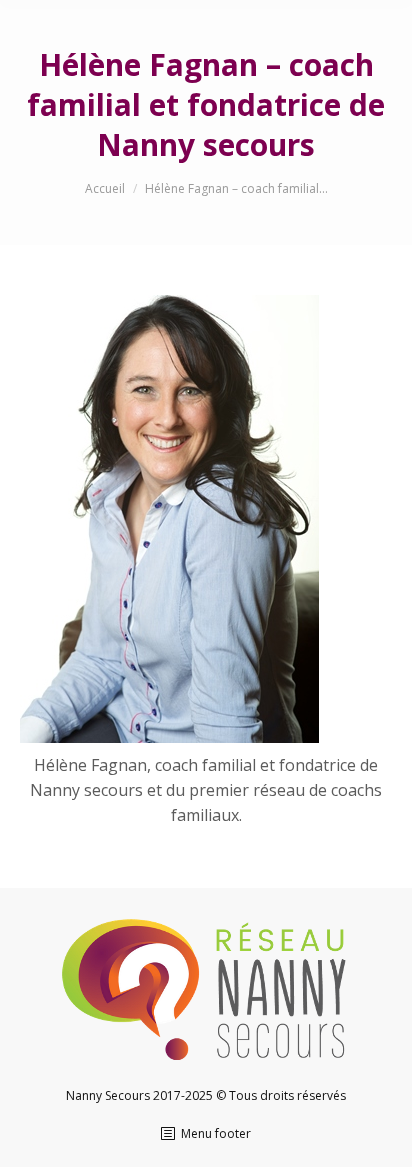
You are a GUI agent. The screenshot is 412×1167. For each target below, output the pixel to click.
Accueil (105, 188)
